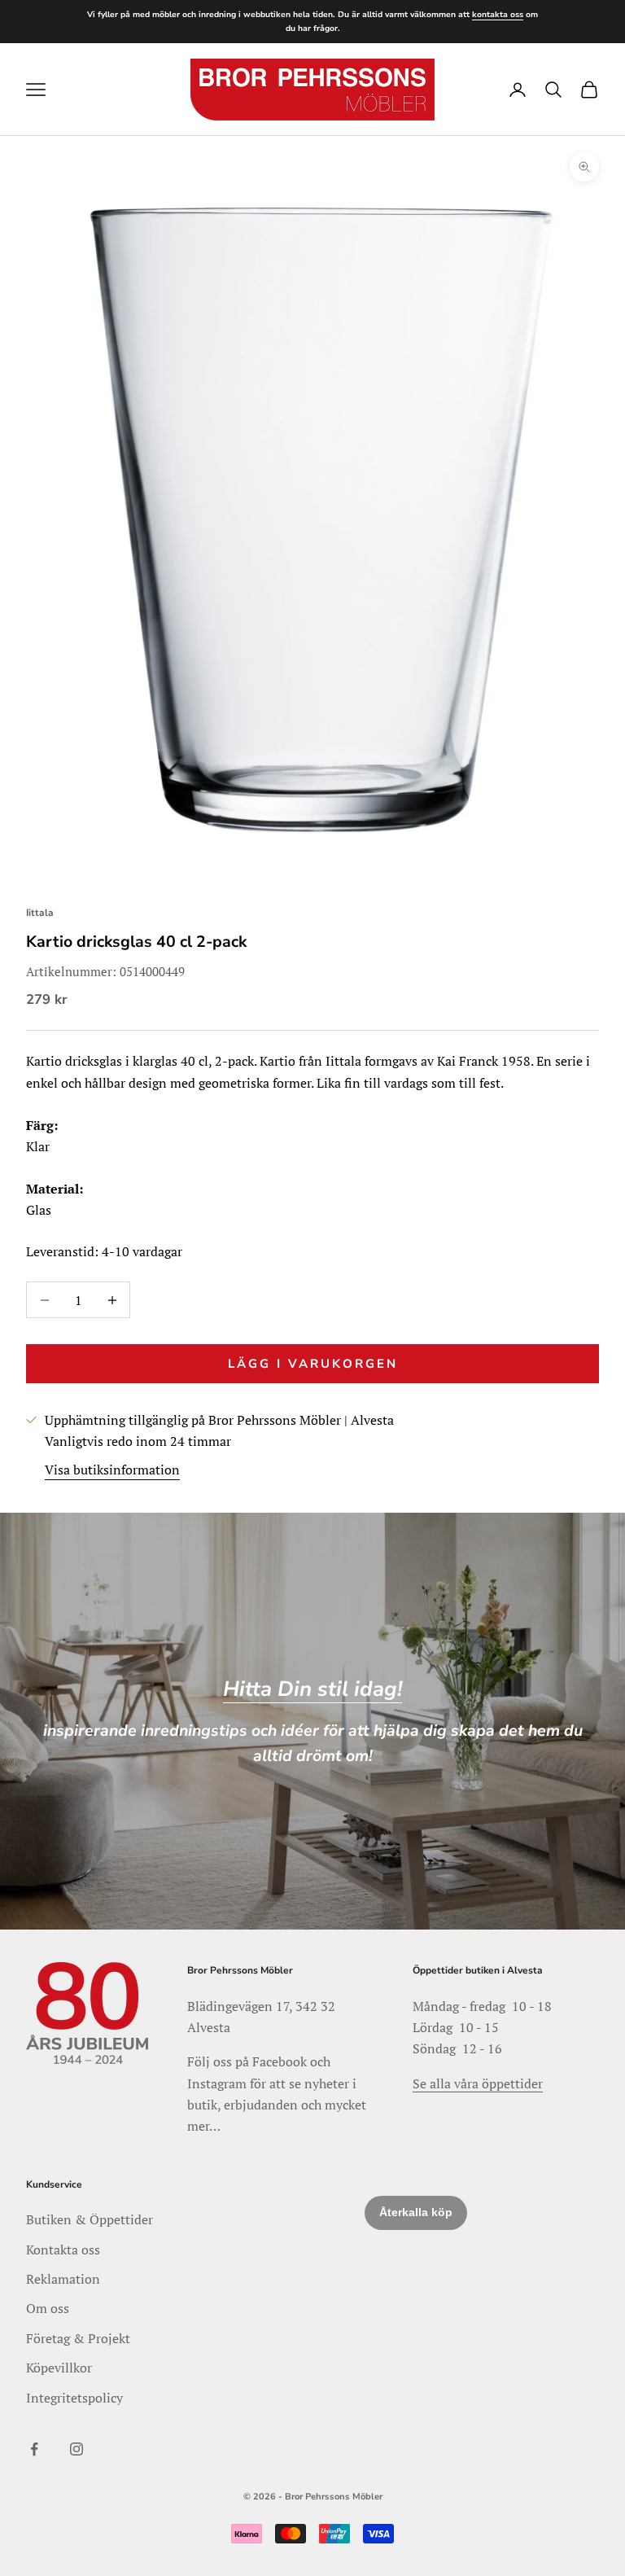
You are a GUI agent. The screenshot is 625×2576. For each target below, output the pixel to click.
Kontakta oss (63, 2250)
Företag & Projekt (78, 2338)
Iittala (40, 913)
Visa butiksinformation (112, 1470)
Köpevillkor (59, 2368)
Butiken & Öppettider (90, 2219)
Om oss (48, 2308)
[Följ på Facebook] (34, 2449)
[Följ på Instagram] (76, 2449)
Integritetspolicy (74, 2398)
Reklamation (63, 2279)
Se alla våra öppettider (478, 2083)
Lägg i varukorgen (313, 1364)
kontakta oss (498, 15)
